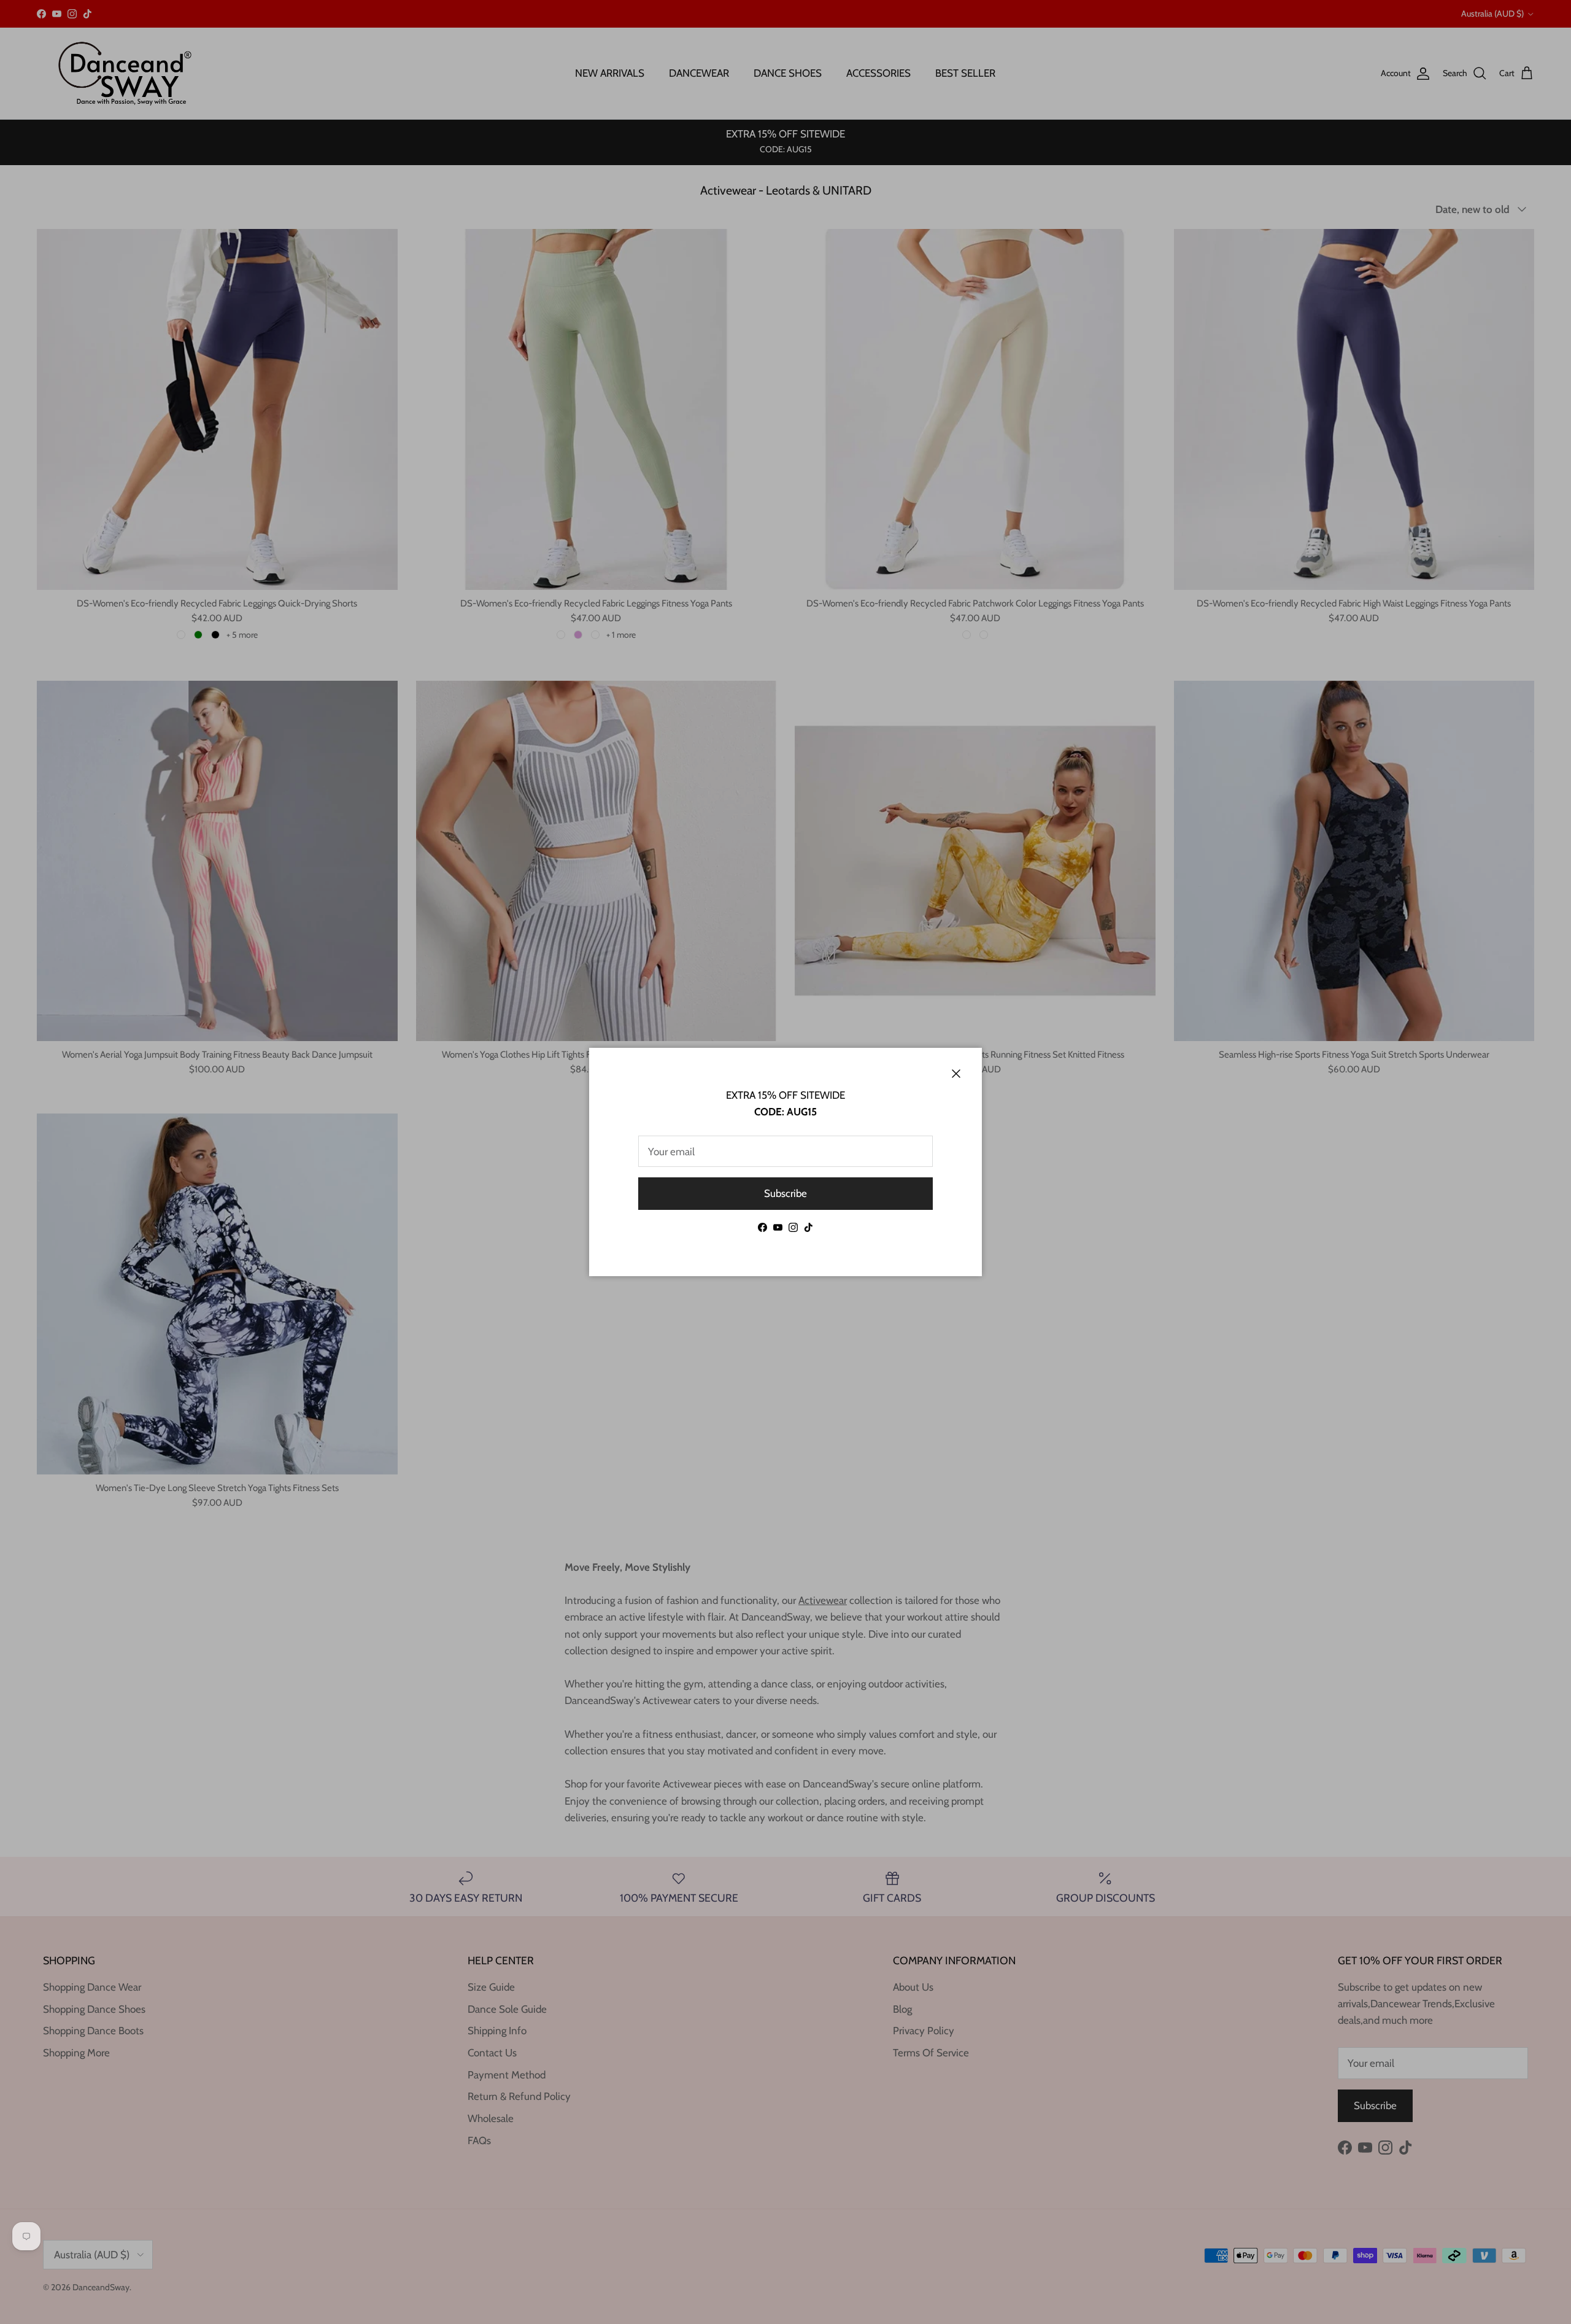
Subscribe (785, 1193)
